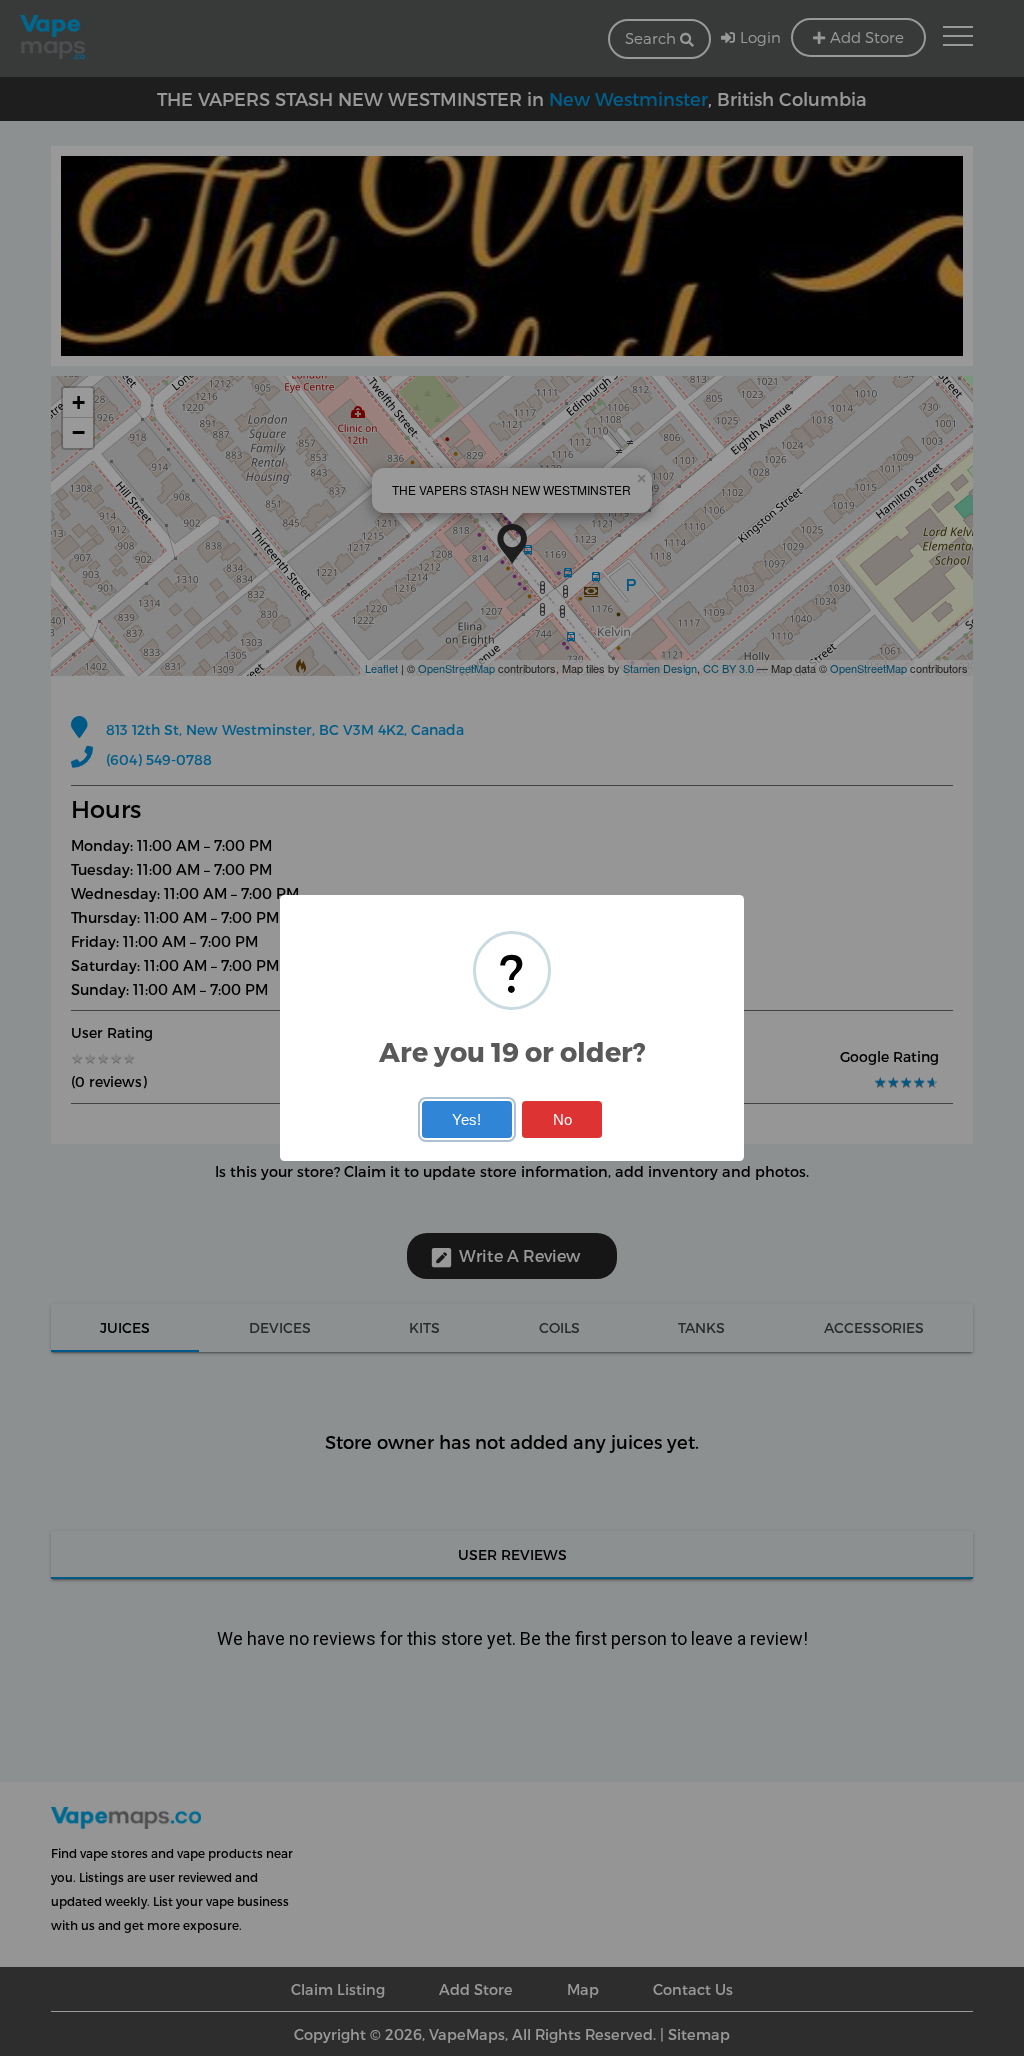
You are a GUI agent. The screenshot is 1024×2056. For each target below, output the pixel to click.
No (562, 1119)
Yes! (466, 1119)
